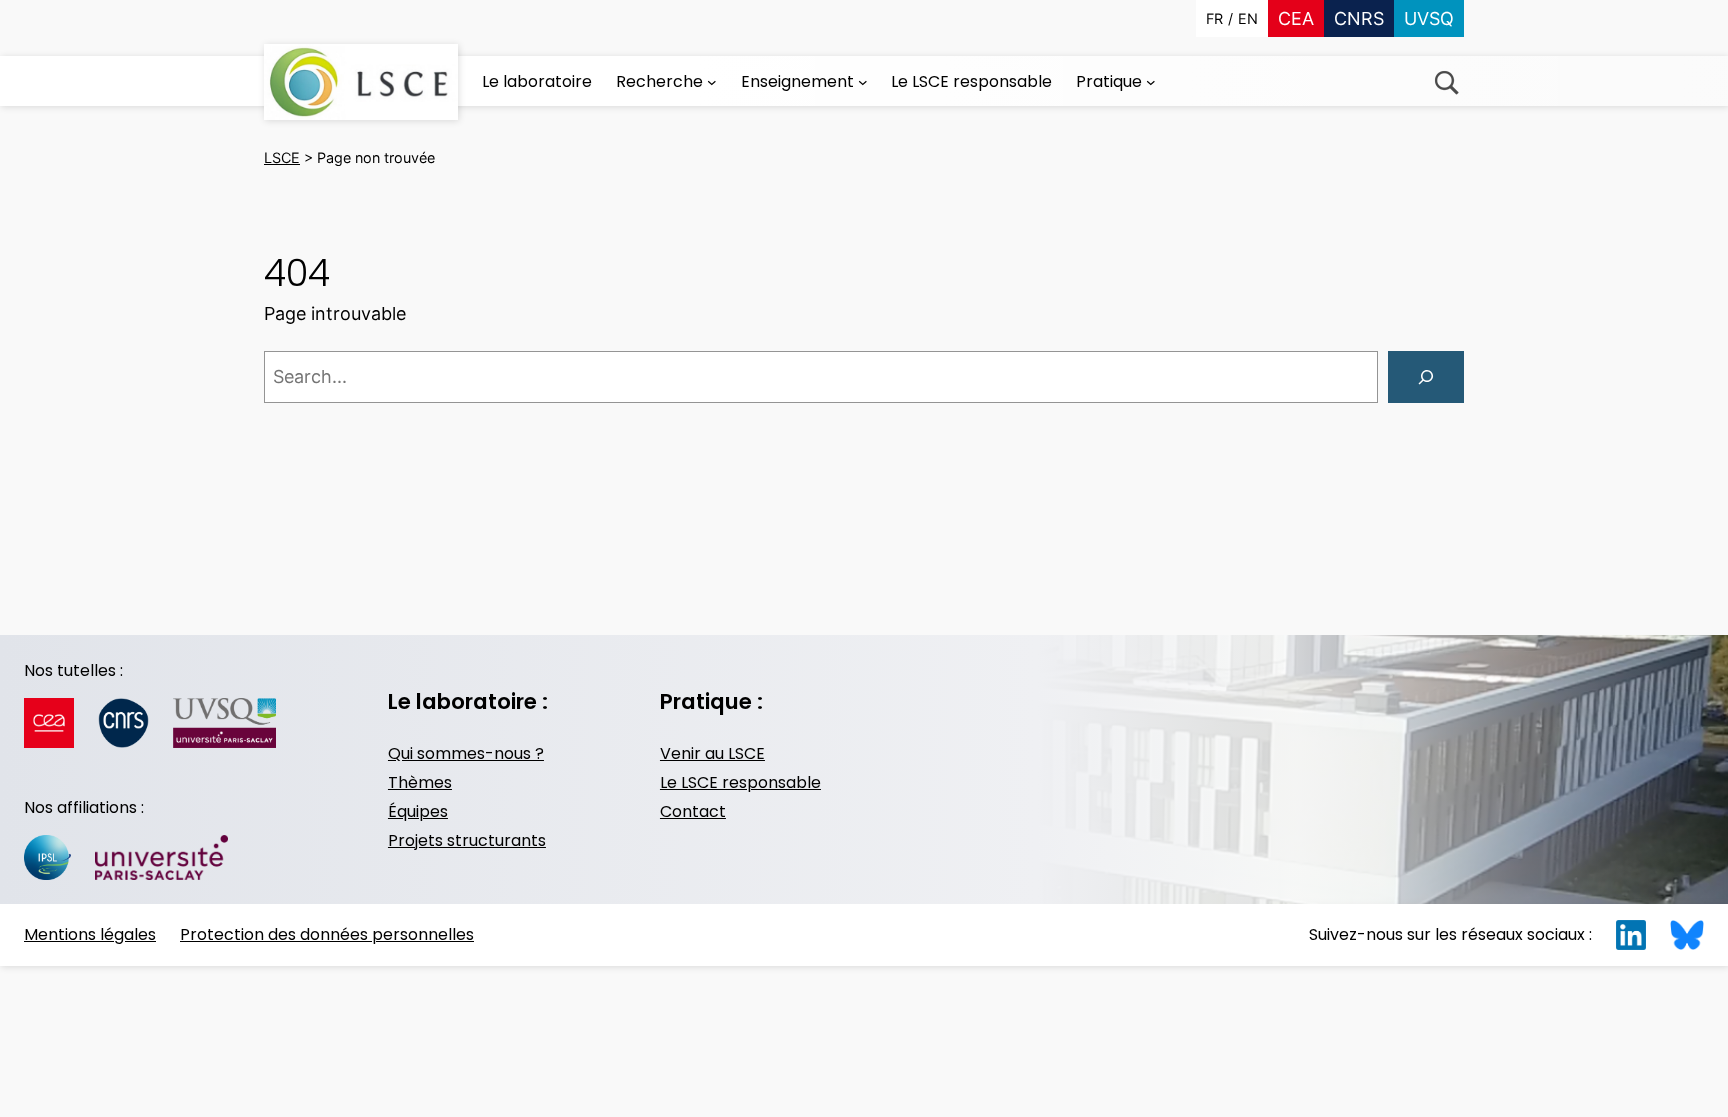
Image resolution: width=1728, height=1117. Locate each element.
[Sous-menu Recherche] (712, 82)
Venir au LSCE (712, 753)
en (1248, 18)
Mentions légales (90, 934)
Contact (693, 811)
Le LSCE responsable (740, 782)
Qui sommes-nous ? (466, 753)
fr (1214, 18)
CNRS (1359, 18)
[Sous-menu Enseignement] (863, 82)
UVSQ (1429, 18)
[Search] (1426, 377)
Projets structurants (467, 840)
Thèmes (420, 782)
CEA (1296, 18)
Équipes (418, 811)
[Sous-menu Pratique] (1151, 82)
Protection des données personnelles (327, 934)
